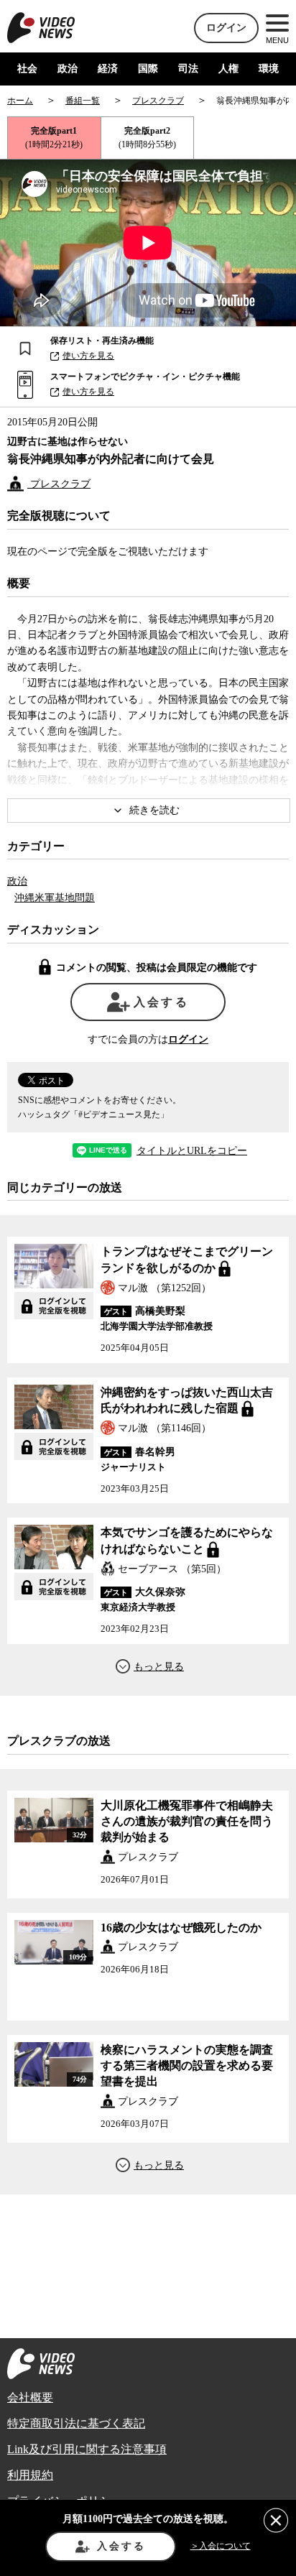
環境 (269, 69)
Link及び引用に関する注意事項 (87, 2449)
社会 (27, 69)
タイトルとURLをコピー (192, 1151)
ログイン (226, 28)
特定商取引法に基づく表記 (76, 2423)
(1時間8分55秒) (147, 138)
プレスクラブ (59, 484)
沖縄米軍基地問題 (55, 898)
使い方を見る (88, 356)
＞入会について (221, 2546)
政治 (68, 69)
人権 (228, 69)
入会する (161, 1002)
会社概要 (30, 2397)
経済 (108, 69)
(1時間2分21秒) (54, 138)
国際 (148, 69)
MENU (277, 40)
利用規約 (30, 2475)
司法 (188, 69)
